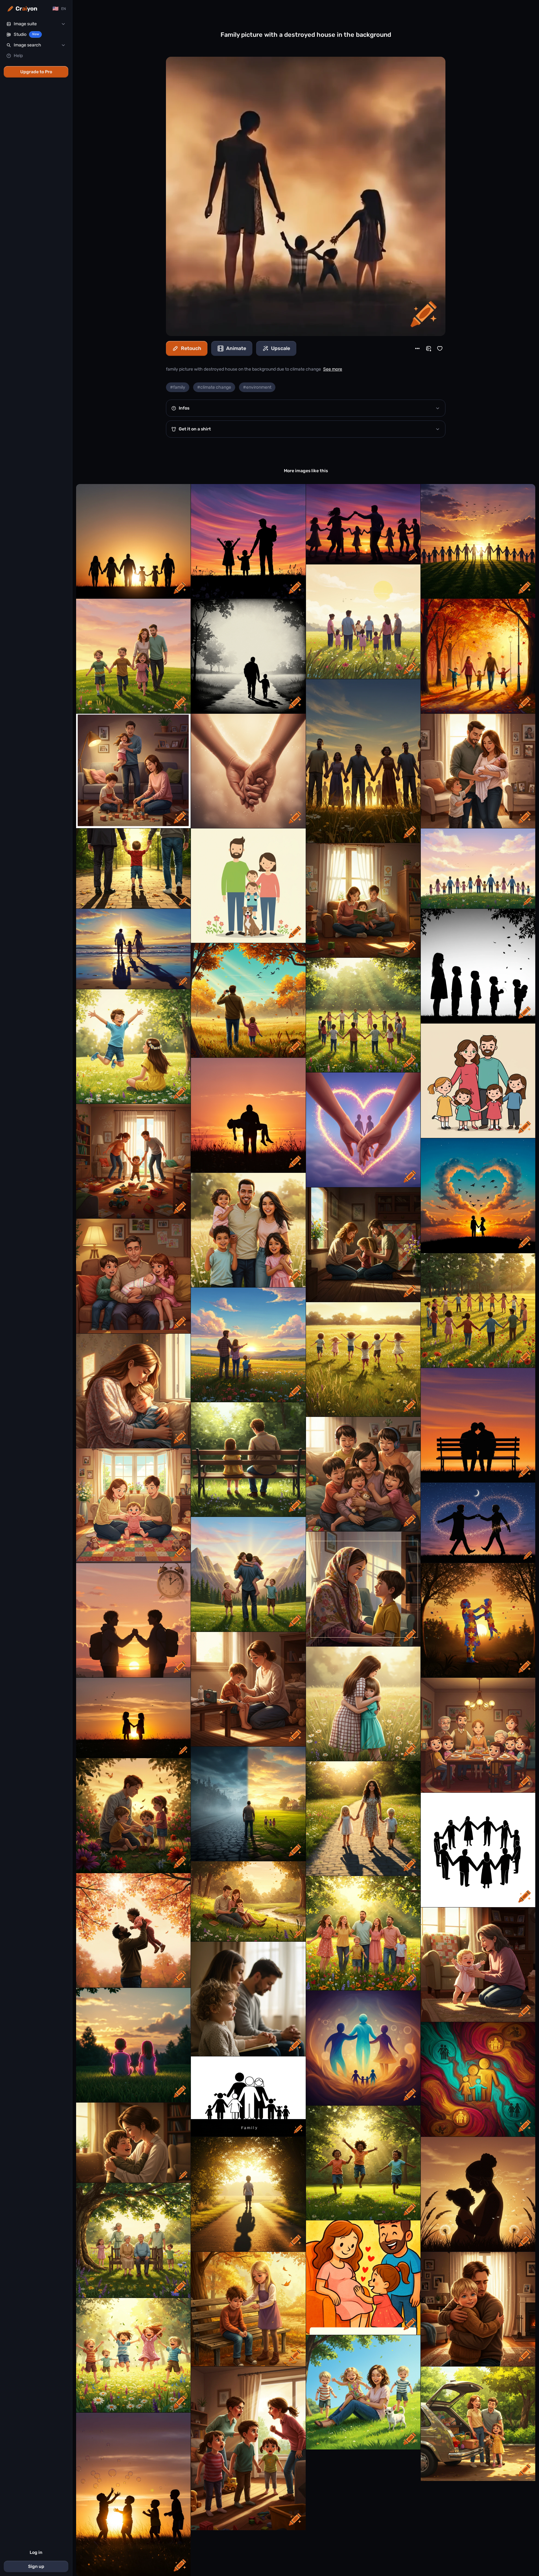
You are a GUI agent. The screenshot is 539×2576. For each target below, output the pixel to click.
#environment (257, 387)
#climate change (214, 387)
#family (178, 387)
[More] (417, 348)
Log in (36, 2552)
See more (333, 369)
